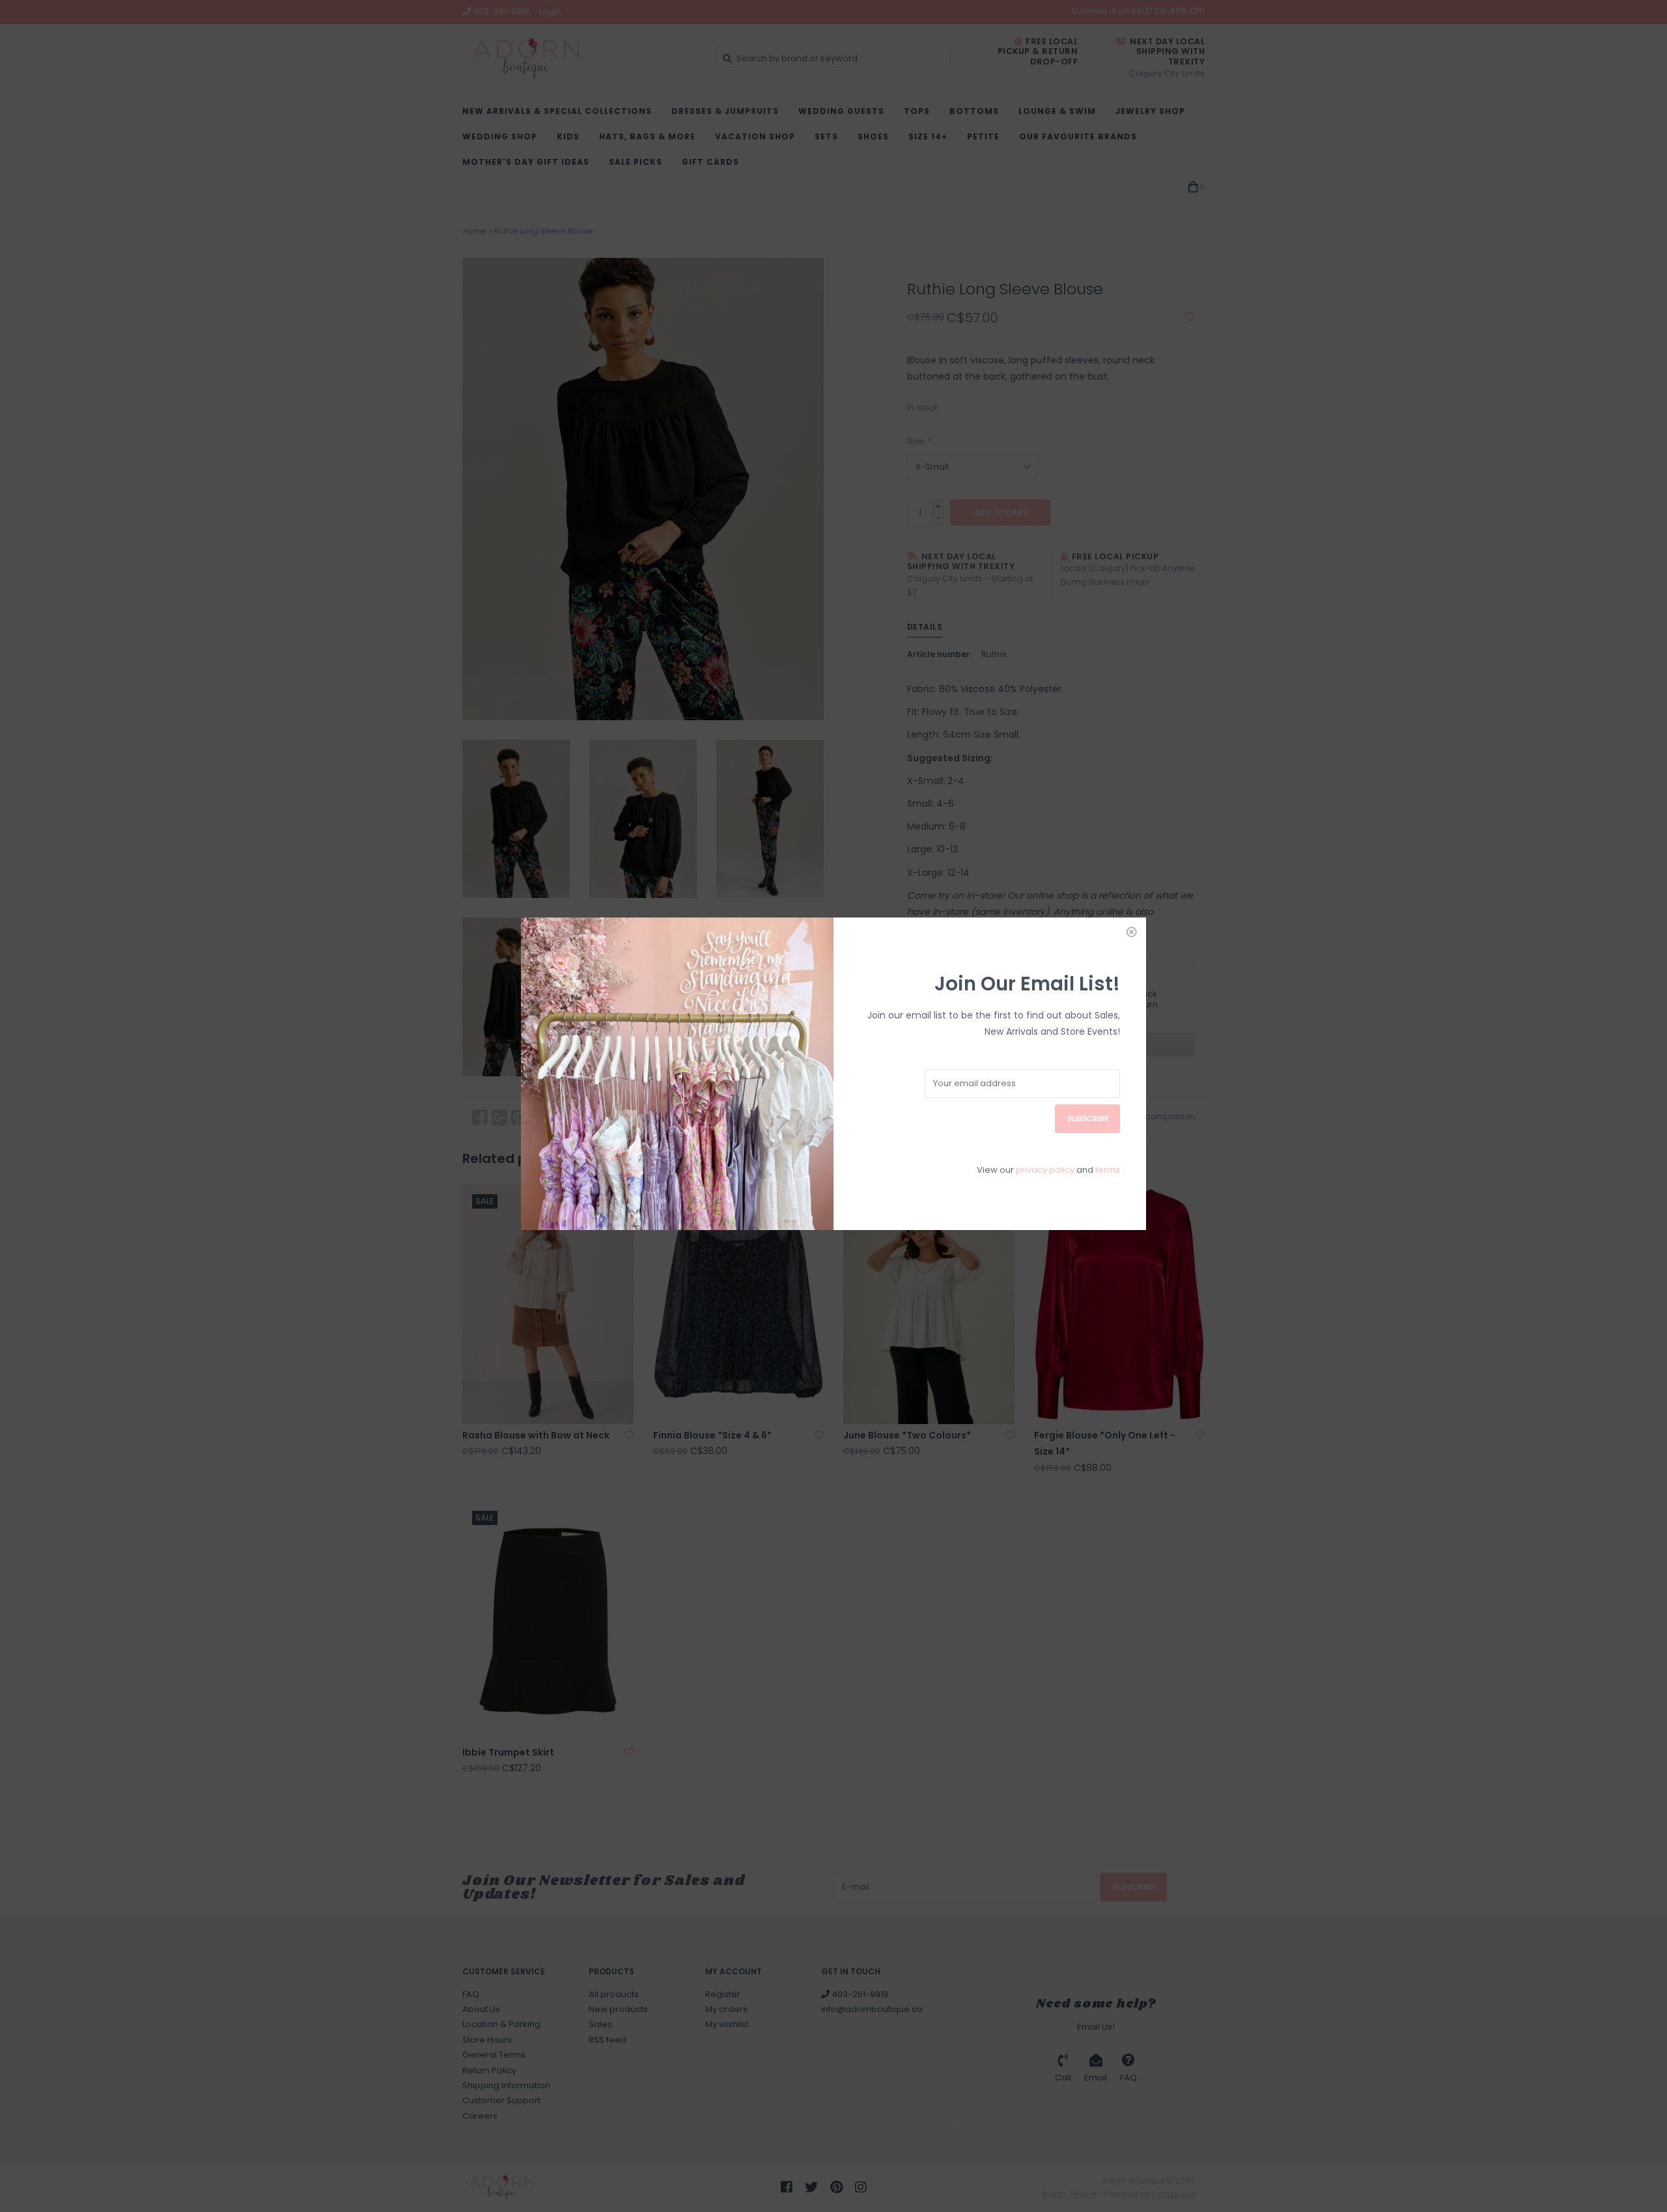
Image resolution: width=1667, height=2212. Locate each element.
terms (1108, 1170)
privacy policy (1045, 1170)
